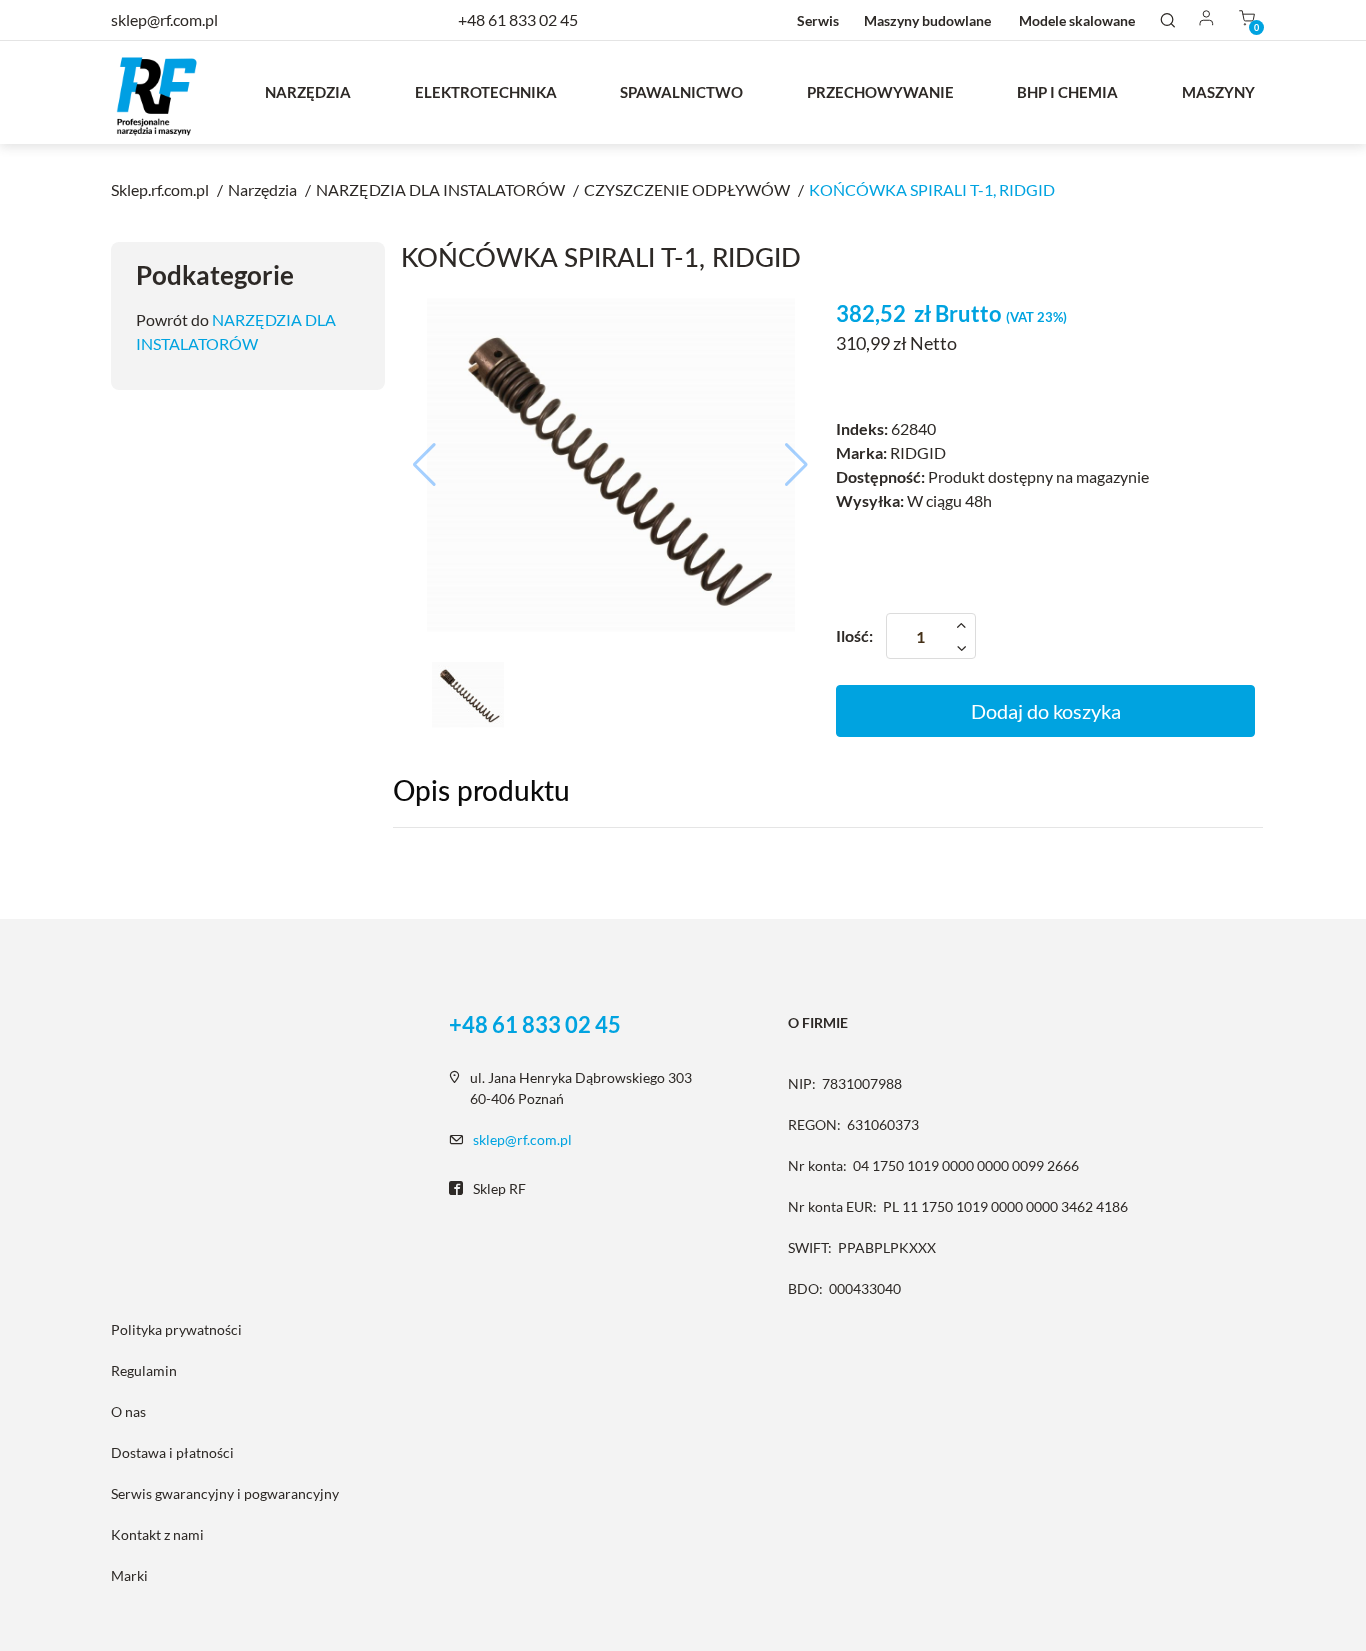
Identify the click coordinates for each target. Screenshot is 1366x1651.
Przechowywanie (880, 92)
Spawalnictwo (681, 92)
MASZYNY (1218, 92)
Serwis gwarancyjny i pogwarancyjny (225, 1493)
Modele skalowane (1077, 20)
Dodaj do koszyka (1046, 711)
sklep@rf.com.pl (522, 1139)
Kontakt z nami (157, 1534)
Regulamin (144, 1370)
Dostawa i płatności (172, 1452)
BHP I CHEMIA (1067, 92)
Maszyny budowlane (927, 20)
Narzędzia (308, 92)
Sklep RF (499, 1188)
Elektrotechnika (486, 92)
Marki (129, 1575)
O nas (128, 1411)
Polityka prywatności (176, 1329)
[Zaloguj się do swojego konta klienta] (1207, 19)
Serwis (818, 20)
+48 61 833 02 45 (518, 19)
